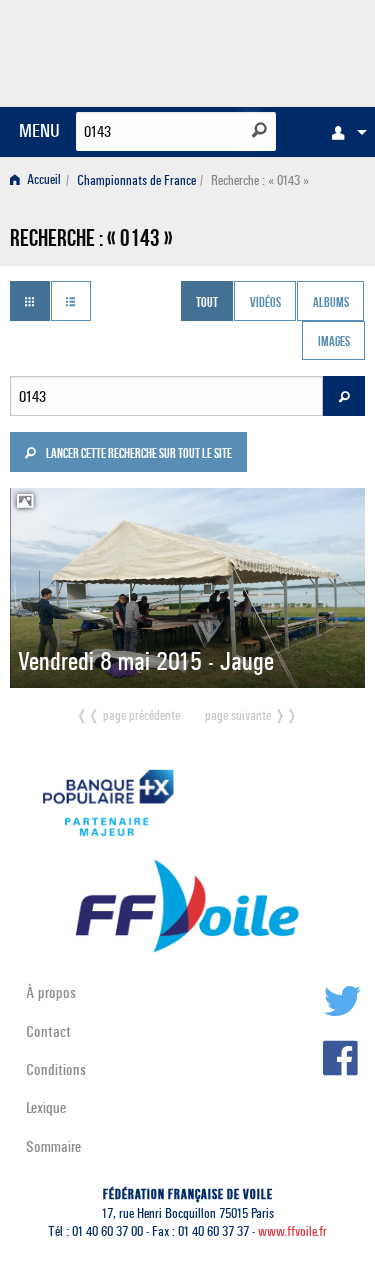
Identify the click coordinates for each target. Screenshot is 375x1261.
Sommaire (53, 1146)
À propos (51, 992)
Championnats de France (136, 180)
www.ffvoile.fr (292, 1231)
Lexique (46, 1107)
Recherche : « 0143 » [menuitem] (260, 180)
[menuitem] (344, 132)
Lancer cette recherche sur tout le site (138, 455)
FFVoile (270, 50)
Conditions (56, 1069)
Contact (48, 1031)
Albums (331, 303)
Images (334, 343)
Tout (207, 303)
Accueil (42, 180)
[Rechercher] (259, 130)
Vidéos (265, 303)
